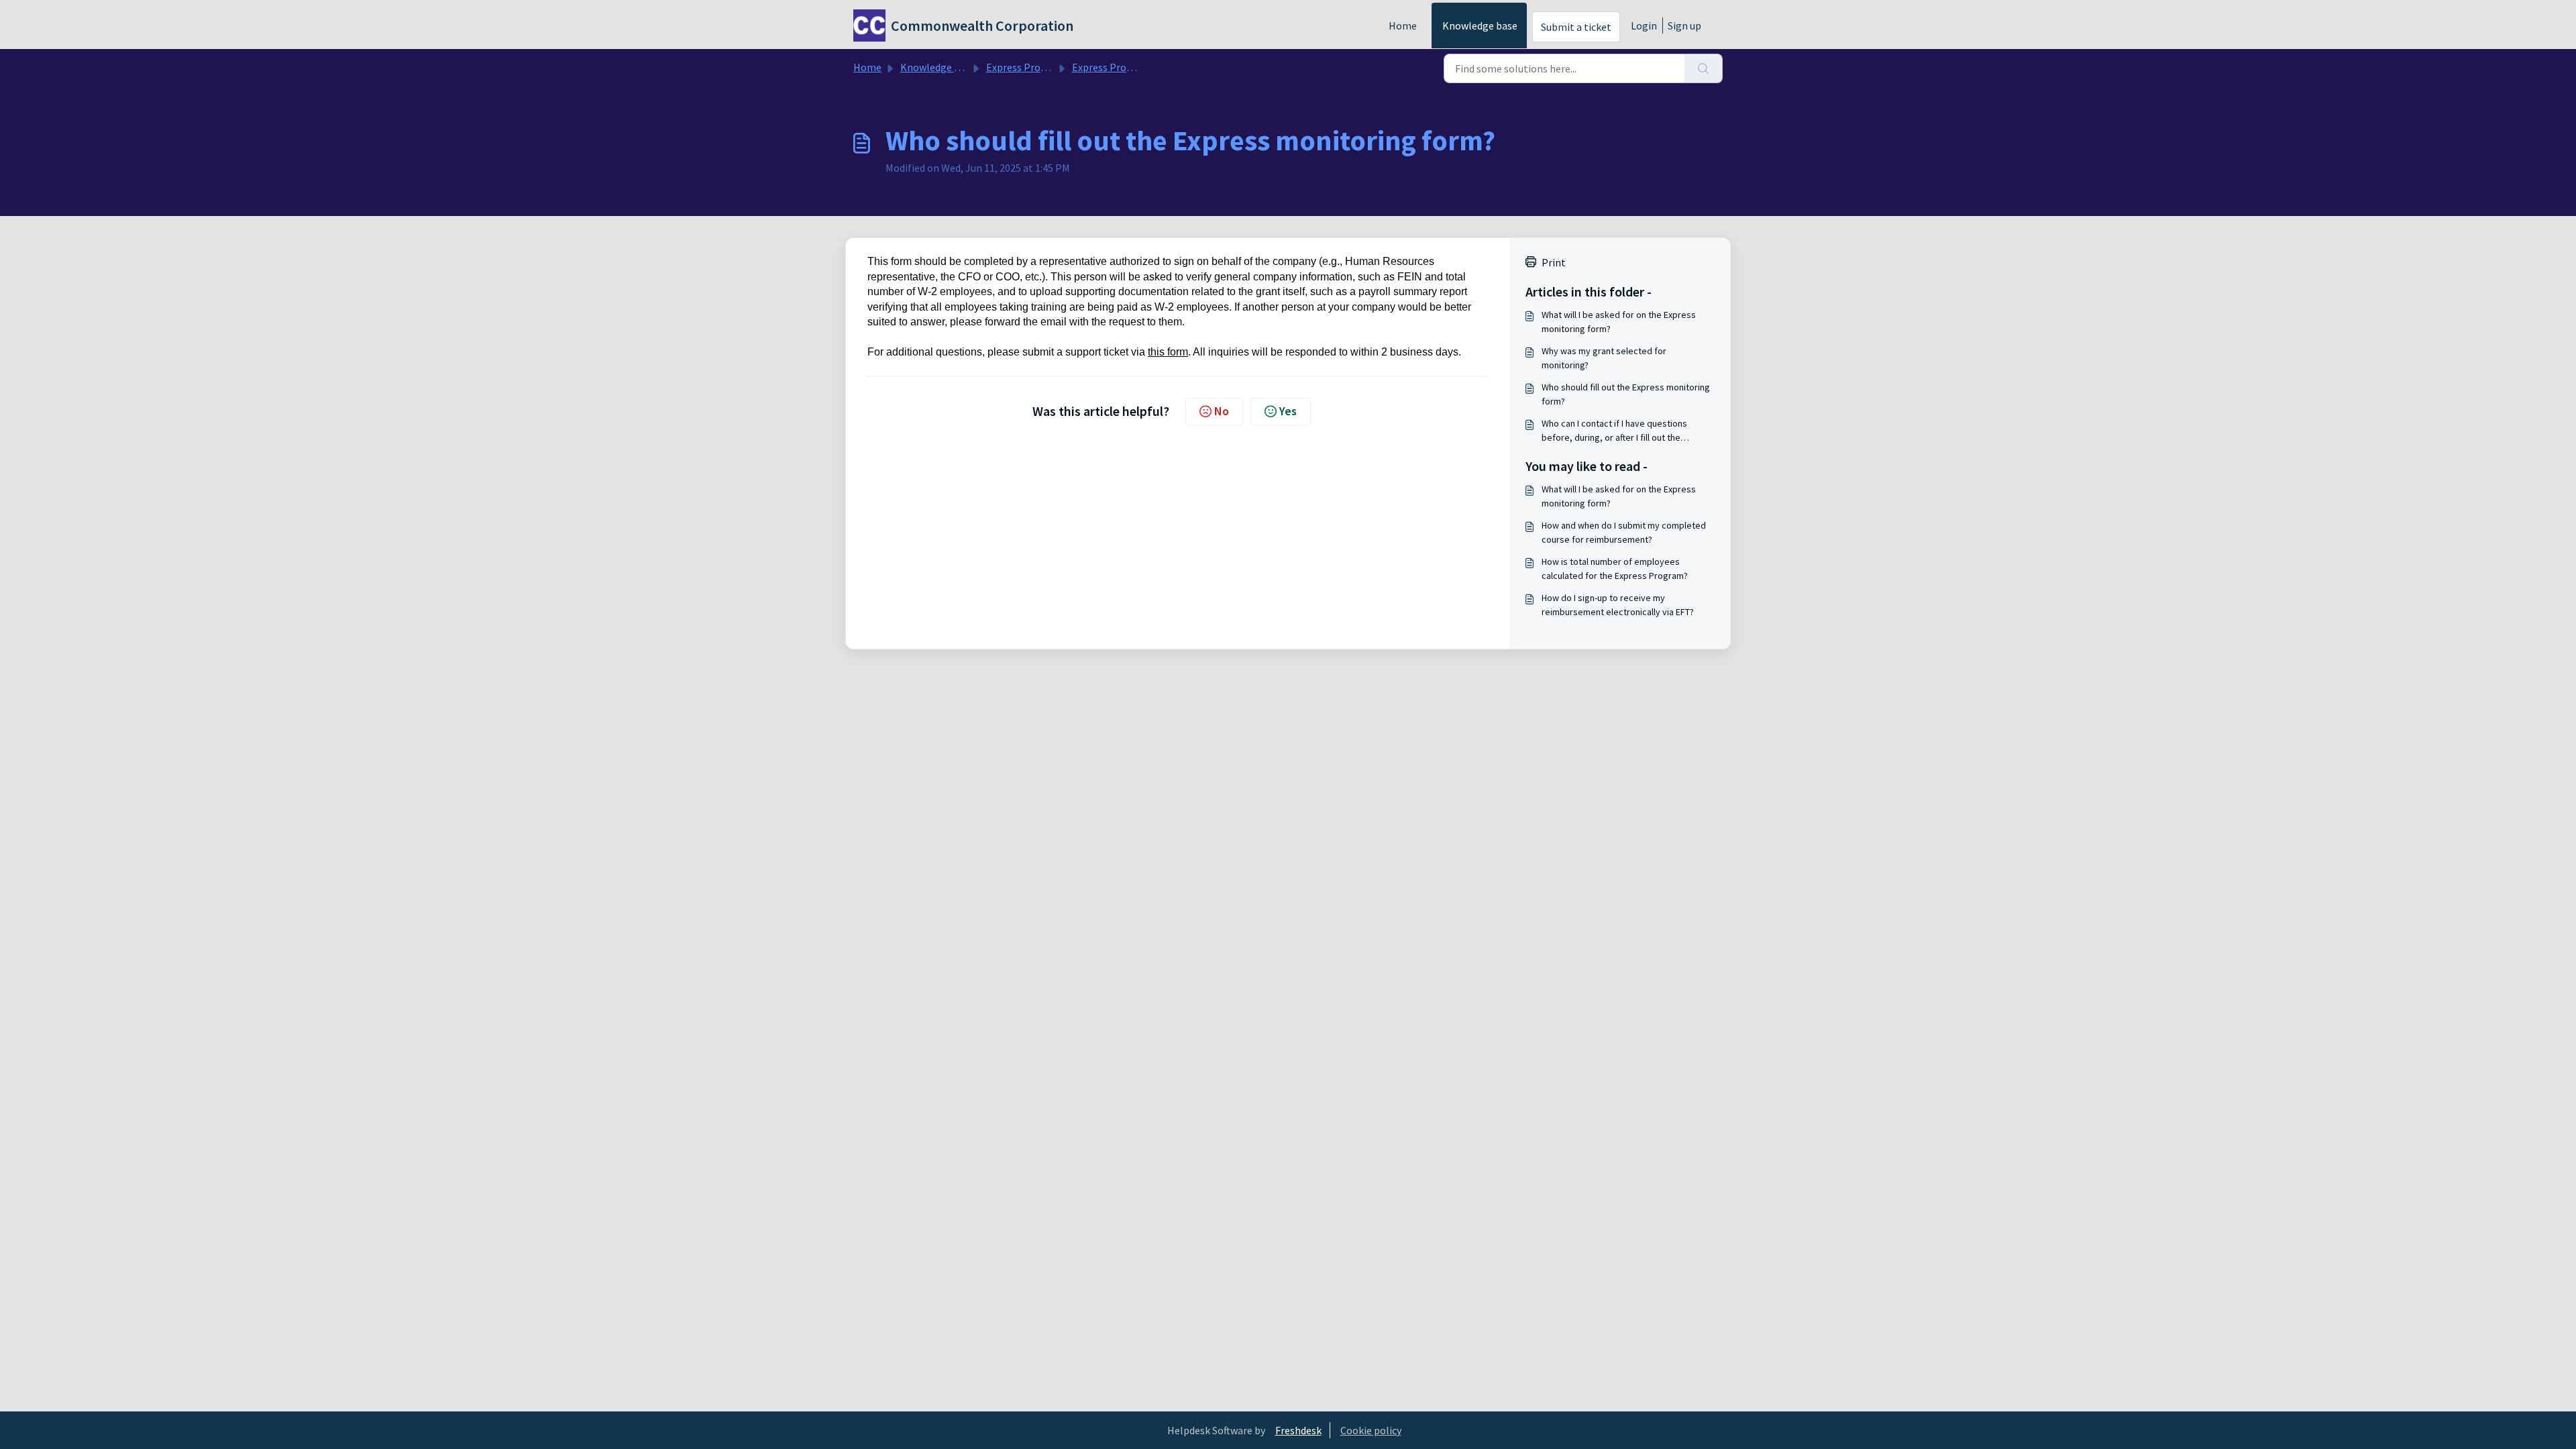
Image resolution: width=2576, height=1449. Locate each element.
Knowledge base (1480, 25)
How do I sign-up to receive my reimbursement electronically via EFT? (1618, 605)
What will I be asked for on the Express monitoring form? (1619, 322)
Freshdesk (1298, 1430)
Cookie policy (1371, 1430)
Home (1403, 25)
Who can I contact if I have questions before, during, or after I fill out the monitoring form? (1614, 431)
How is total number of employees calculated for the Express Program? (1615, 569)
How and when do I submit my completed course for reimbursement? (1624, 532)
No (1222, 411)
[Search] (1704, 68)
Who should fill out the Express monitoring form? (1626, 394)
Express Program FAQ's (1039, 67)
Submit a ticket (1576, 27)
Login (1644, 25)
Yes (1288, 411)
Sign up (1684, 25)
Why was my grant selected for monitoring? (1604, 358)
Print (1554, 262)
